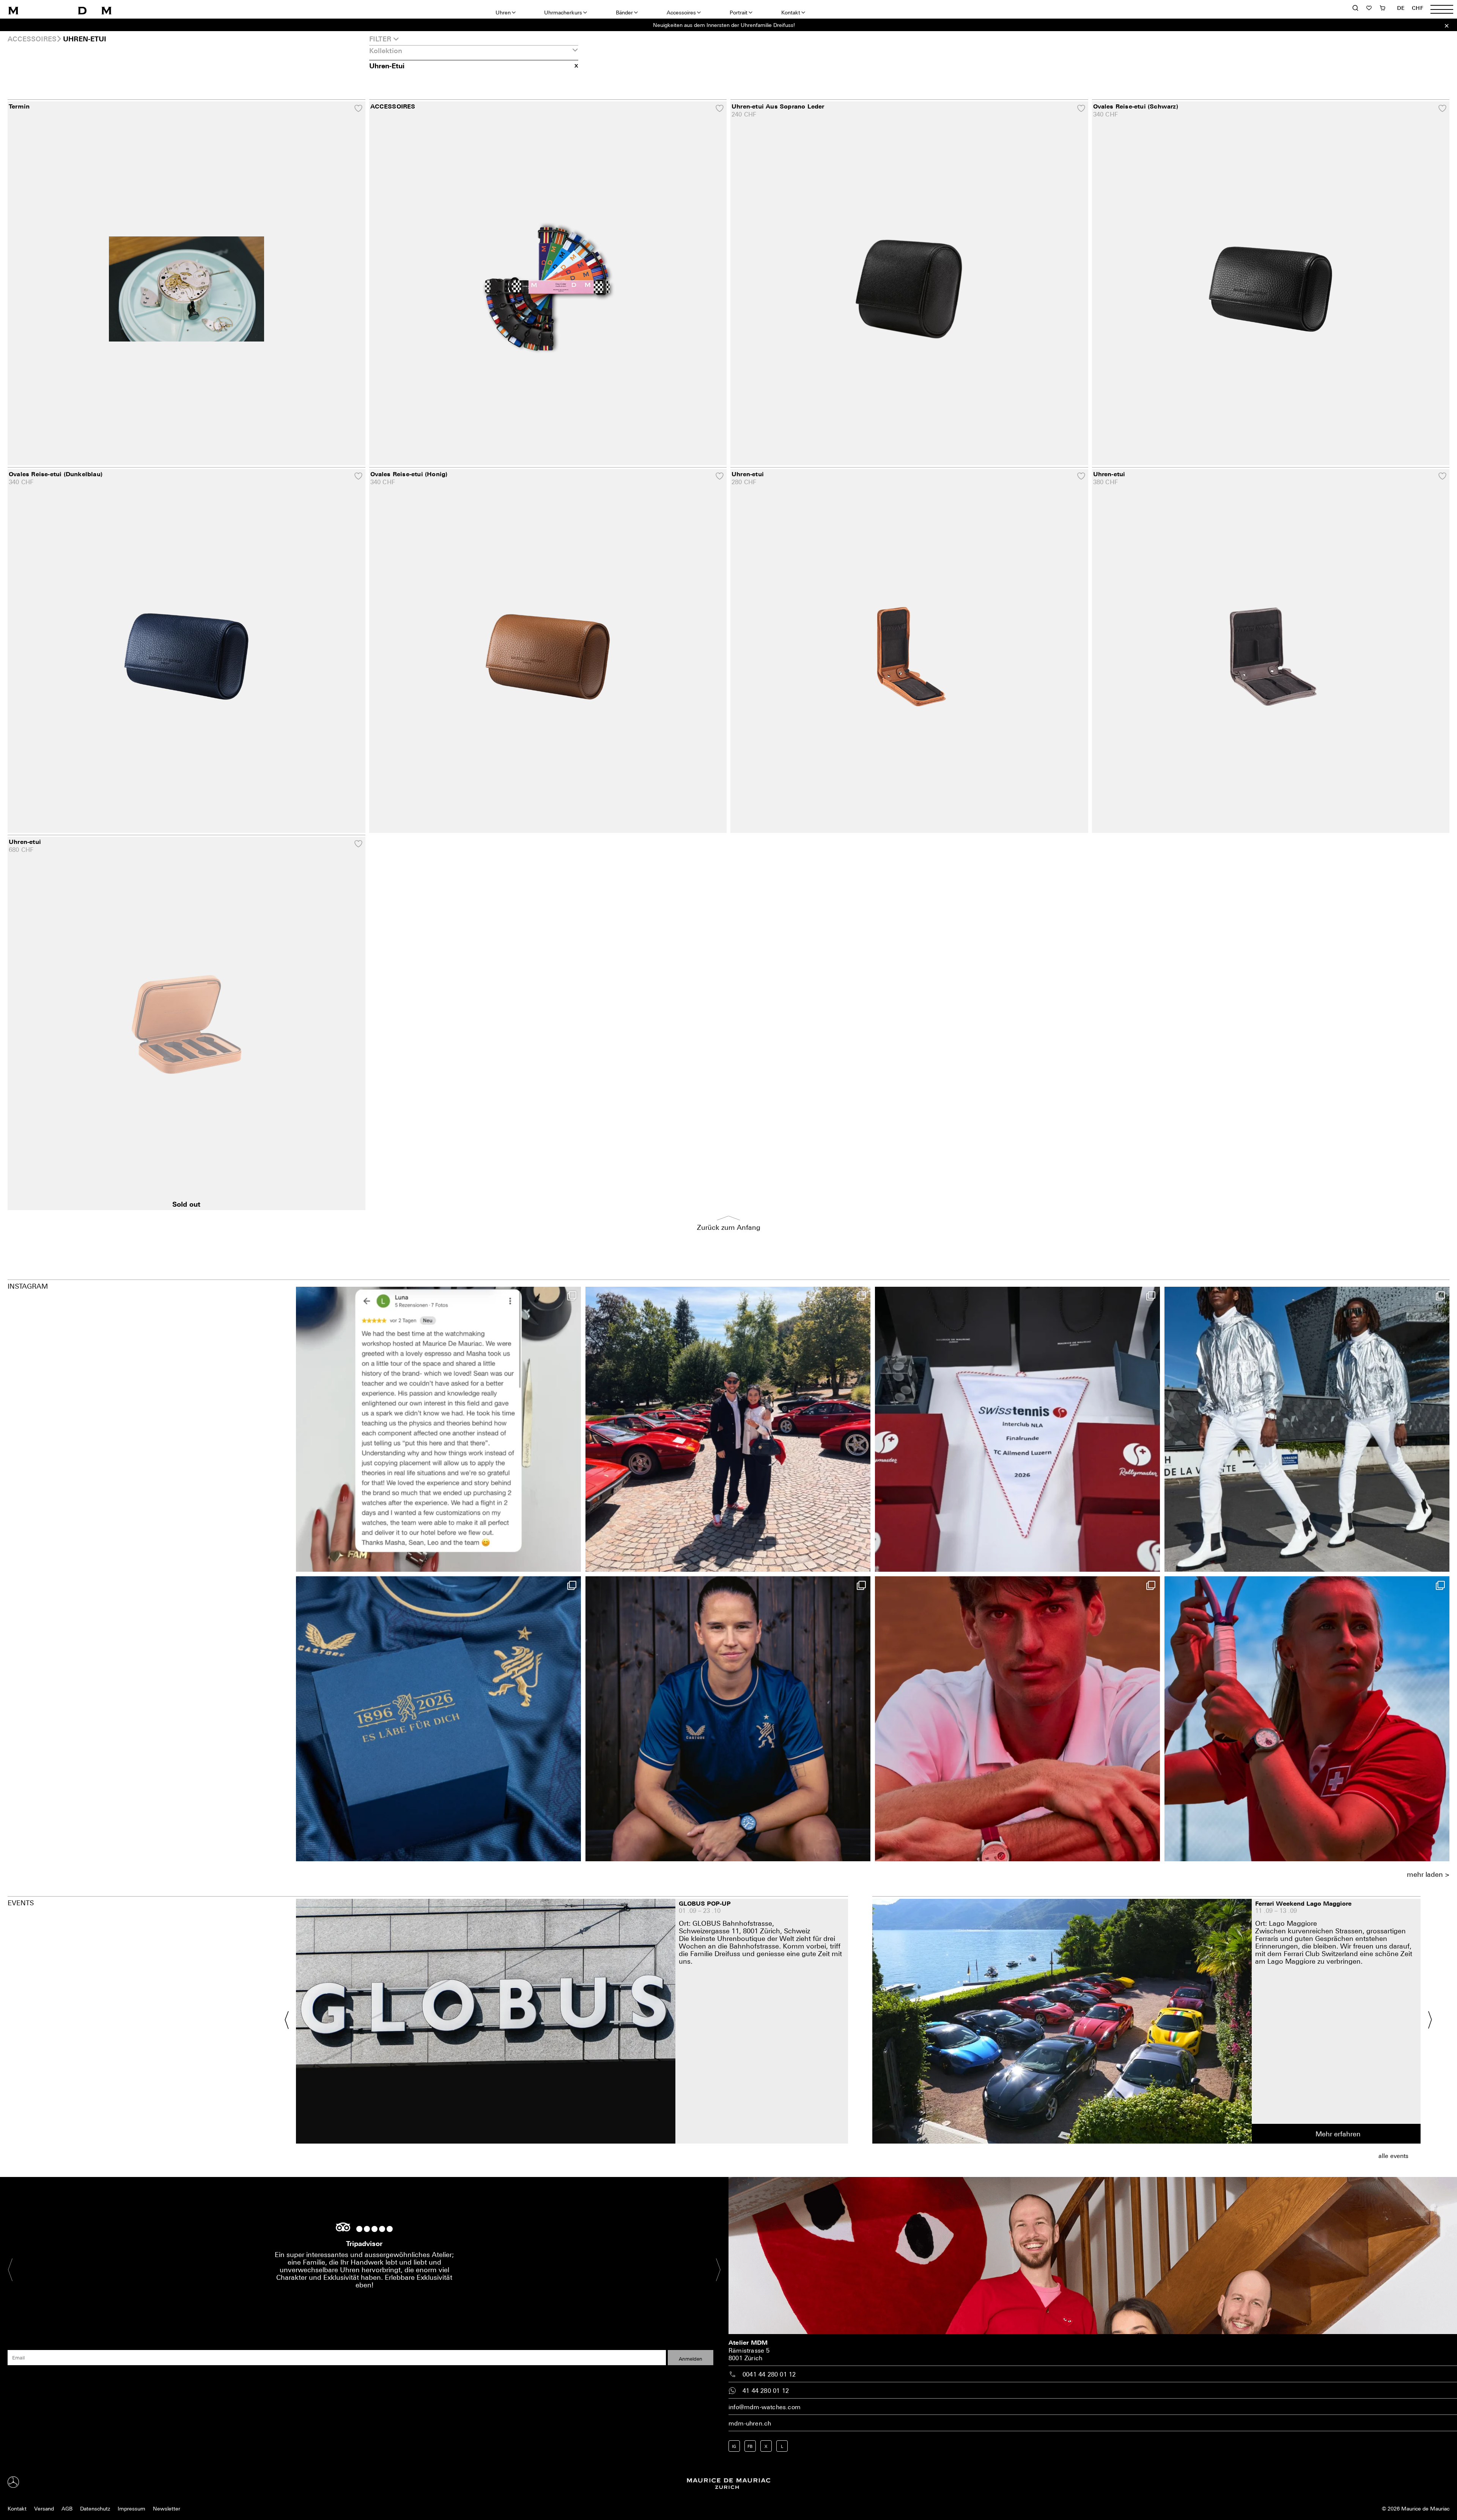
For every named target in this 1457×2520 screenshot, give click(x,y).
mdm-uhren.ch (750, 2423)
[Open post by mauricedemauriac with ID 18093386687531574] (1017, 1429)
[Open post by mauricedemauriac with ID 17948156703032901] (438, 1719)
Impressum (131, 2508)
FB (750, 2446)
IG (734, 2446)
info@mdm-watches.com (765, 2407)
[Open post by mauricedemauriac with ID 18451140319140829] (1017, 1719)
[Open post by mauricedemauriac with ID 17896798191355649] (1307, 1719)
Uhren (503, 12)
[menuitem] (1401, 8)
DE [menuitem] (1401, 8)
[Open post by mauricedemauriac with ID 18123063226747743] (728, 1719)
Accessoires (681, 12)
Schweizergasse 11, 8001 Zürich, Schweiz (744, 1931)
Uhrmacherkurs (563, 12)
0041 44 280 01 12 (769, 2374)
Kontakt (791, 12)
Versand (44, 2508)
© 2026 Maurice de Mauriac (1416, 2508)
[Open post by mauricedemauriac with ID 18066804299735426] (728, 1429)
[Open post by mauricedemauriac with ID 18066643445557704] (1307, 1429)
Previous (291, 2020)
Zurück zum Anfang (729, 1227)
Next (1426, 2020)
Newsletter (167, 2508)
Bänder (624, 12)
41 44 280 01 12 (766, 2391)
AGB (67, 2508)
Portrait (739, 12)
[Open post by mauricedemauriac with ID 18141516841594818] (438, 1429)
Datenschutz (95, 2508)
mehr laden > (1428, 1874)
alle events (1393, 2156)
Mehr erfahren (1338, 2134)
